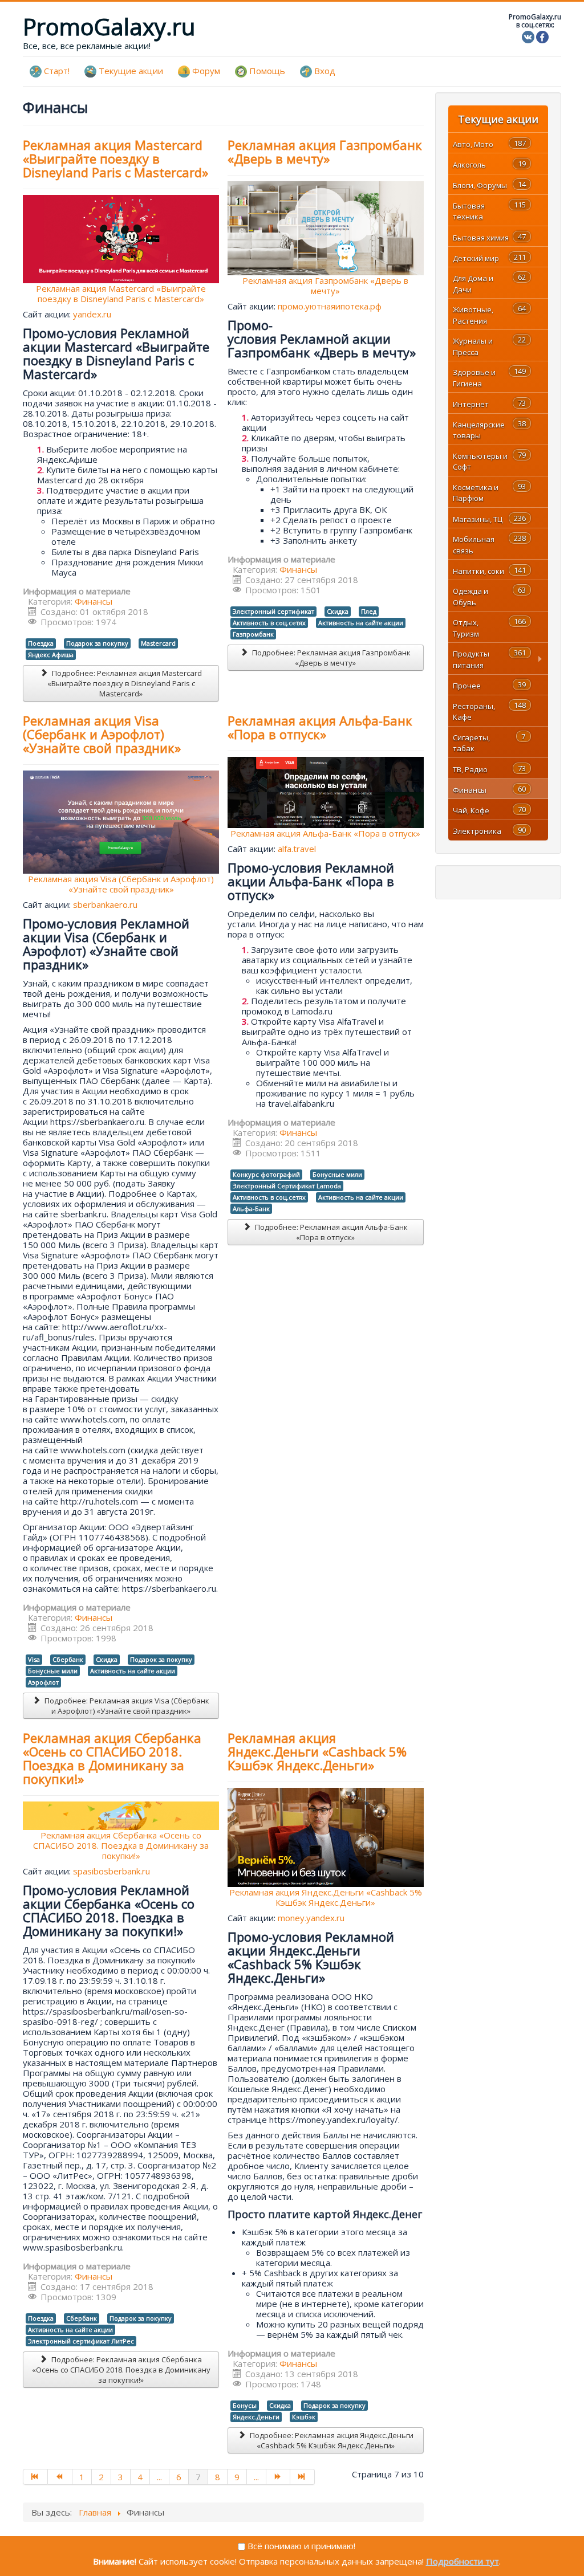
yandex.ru (92, 314)
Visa (34, 1659)
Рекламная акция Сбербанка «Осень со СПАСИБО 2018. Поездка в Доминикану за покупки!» (112, 1758)
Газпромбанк (253, 634)
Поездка (41, 643)
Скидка (338, 611)
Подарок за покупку (97, 643)
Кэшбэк (304, 2417)
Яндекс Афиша (51, 655)
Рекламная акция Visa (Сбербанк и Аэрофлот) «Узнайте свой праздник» (102, 734)
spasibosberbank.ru (111, 1871)
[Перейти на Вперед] (279, 2477)
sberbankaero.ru (105, 904)
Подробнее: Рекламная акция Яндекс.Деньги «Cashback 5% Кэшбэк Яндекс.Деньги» (331, 2440)
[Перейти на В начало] (35, 2477)
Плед (369, 611)
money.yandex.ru (311, 1918)
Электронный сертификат (273, 611)
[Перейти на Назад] (60, 2477)
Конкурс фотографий (266, 1174)
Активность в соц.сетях (269, 623)
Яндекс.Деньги (256, 2417)
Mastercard (158, 643)
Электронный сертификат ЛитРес (81, 2341)
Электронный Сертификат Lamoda (287, 1186)
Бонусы (245, 2405)
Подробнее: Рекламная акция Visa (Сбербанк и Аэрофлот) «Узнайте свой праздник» (126, 1706)
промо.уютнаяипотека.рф (330, 306)
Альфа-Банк (251, 1208)
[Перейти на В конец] (303, 2477)
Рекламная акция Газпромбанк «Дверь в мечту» (325, 152)
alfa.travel (297, 849)
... (159, 2477)
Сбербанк (68, 1659)
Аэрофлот (43, 1682)
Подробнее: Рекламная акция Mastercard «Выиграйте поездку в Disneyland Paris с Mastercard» (125, 683)
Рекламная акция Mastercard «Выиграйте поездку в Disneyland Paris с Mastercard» (115, 158)
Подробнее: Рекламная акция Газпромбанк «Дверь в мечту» (330, 658)
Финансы (94, 601)
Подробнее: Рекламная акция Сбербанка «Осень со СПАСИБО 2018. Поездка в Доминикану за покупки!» (121, 2370)
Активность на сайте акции (361, 623)
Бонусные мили (53, 1671)
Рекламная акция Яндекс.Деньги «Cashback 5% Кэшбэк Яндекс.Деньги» (317, 1751)
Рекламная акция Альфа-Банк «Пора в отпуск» (320, 727)
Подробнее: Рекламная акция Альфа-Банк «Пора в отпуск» (330, 1232)
